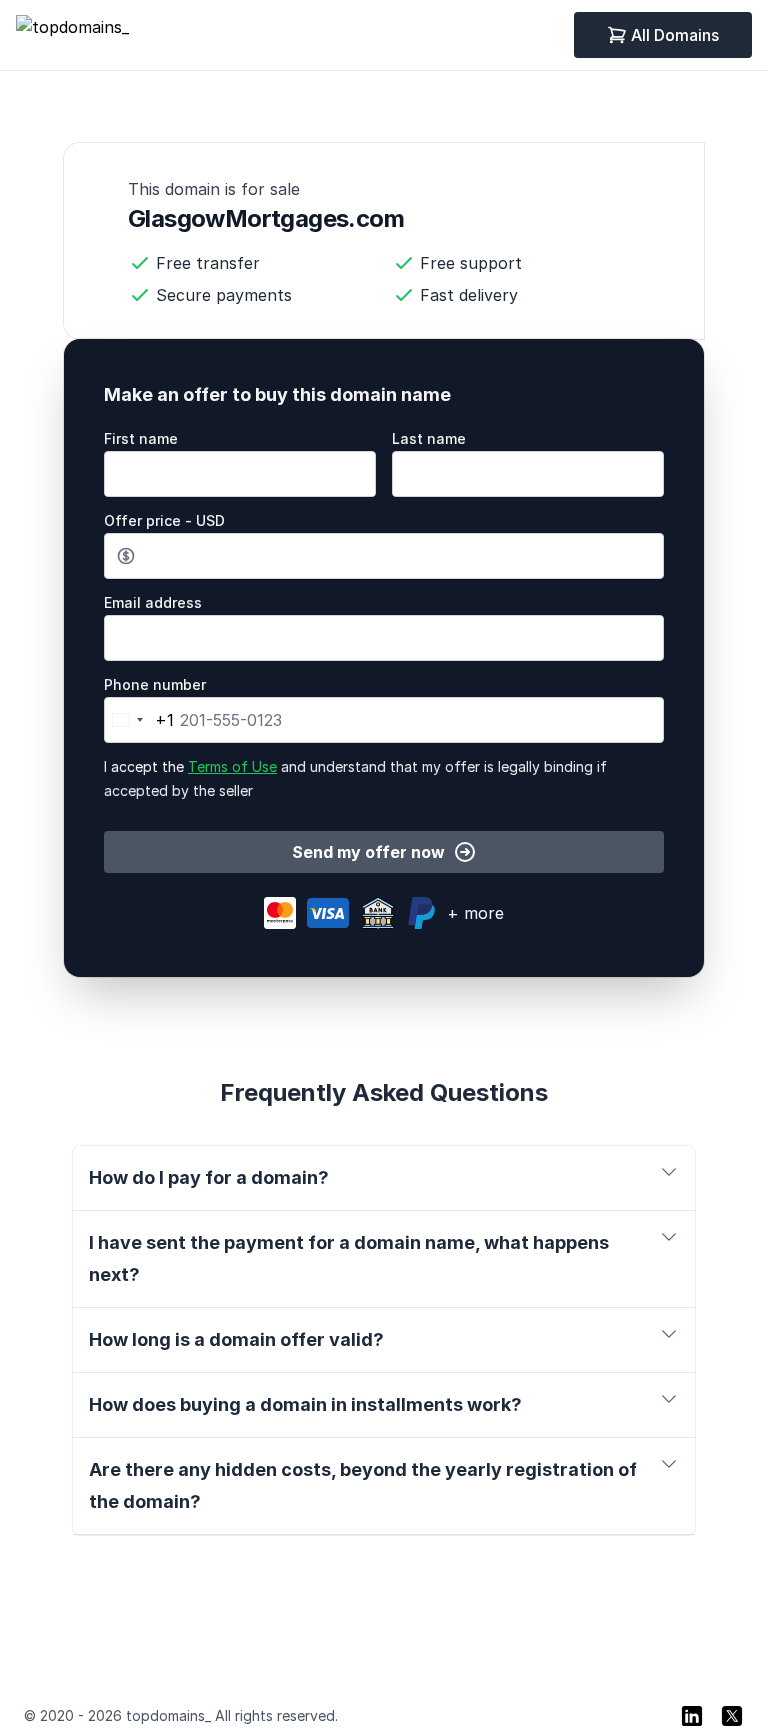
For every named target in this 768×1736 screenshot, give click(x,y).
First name (141, 438)
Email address (153, 602)
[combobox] (139, 720)
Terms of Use (232, 766)
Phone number (155, 684)
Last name (429, 438)
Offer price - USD (164, 520)
